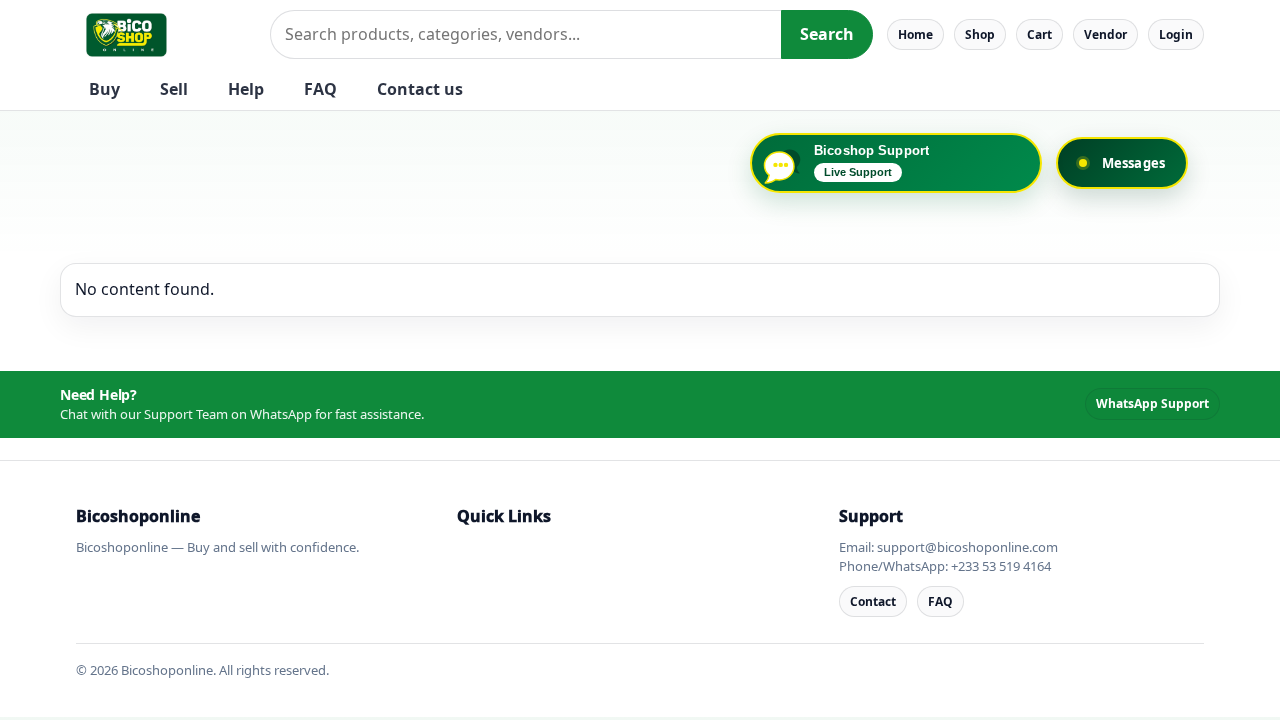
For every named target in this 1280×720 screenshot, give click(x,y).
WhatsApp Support (1152, 403)
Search (827, 34)
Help (246, 89)
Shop (980, 34)
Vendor (1105, 34)
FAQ (320, 89)
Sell (174, 89)
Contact (873, 601)
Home (915, 34)
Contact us (420, 89)
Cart (1039, 34)
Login (1176, 34)
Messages (1133, 163)
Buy (104, 89)
